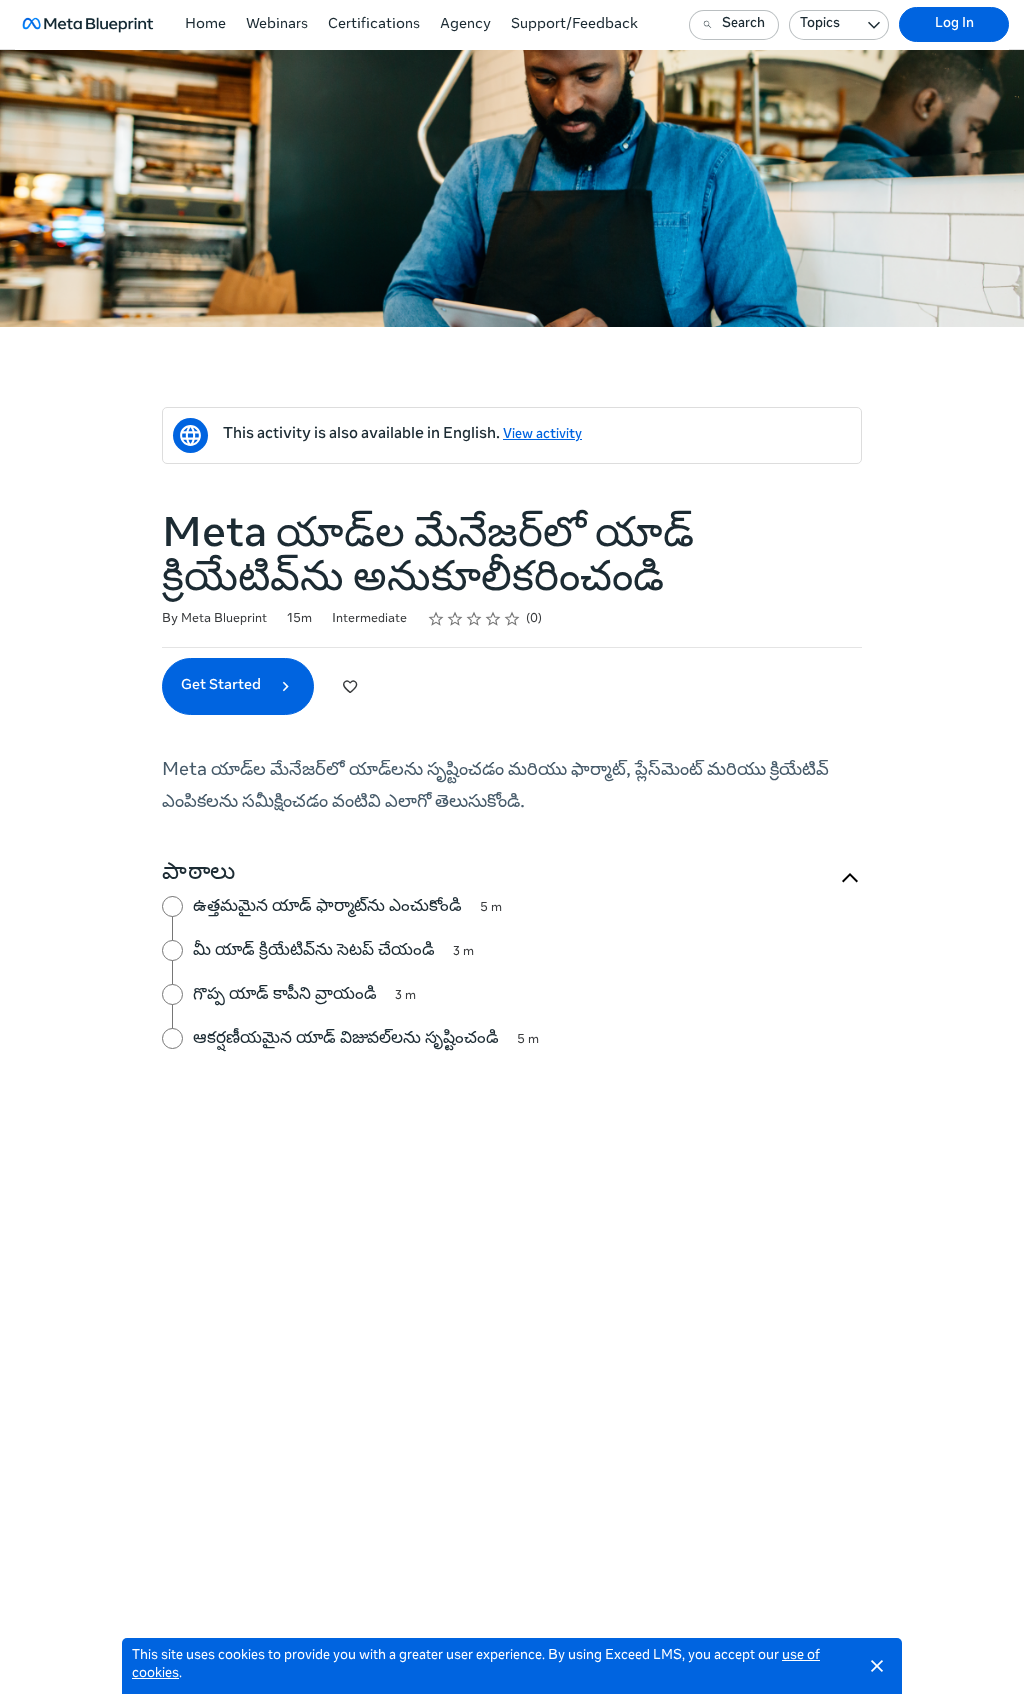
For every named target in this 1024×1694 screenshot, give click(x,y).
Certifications (374, 25)
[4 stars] (493, 619)
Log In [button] (954, 24)
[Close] (877, 1666)
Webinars (277, 25)
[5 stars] (512, 619)
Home (205, 25)
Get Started (222, 686)
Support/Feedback (574, 25)
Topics (820, 24)
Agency (465, 25)
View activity (542, 435)
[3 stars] (474, 619)
